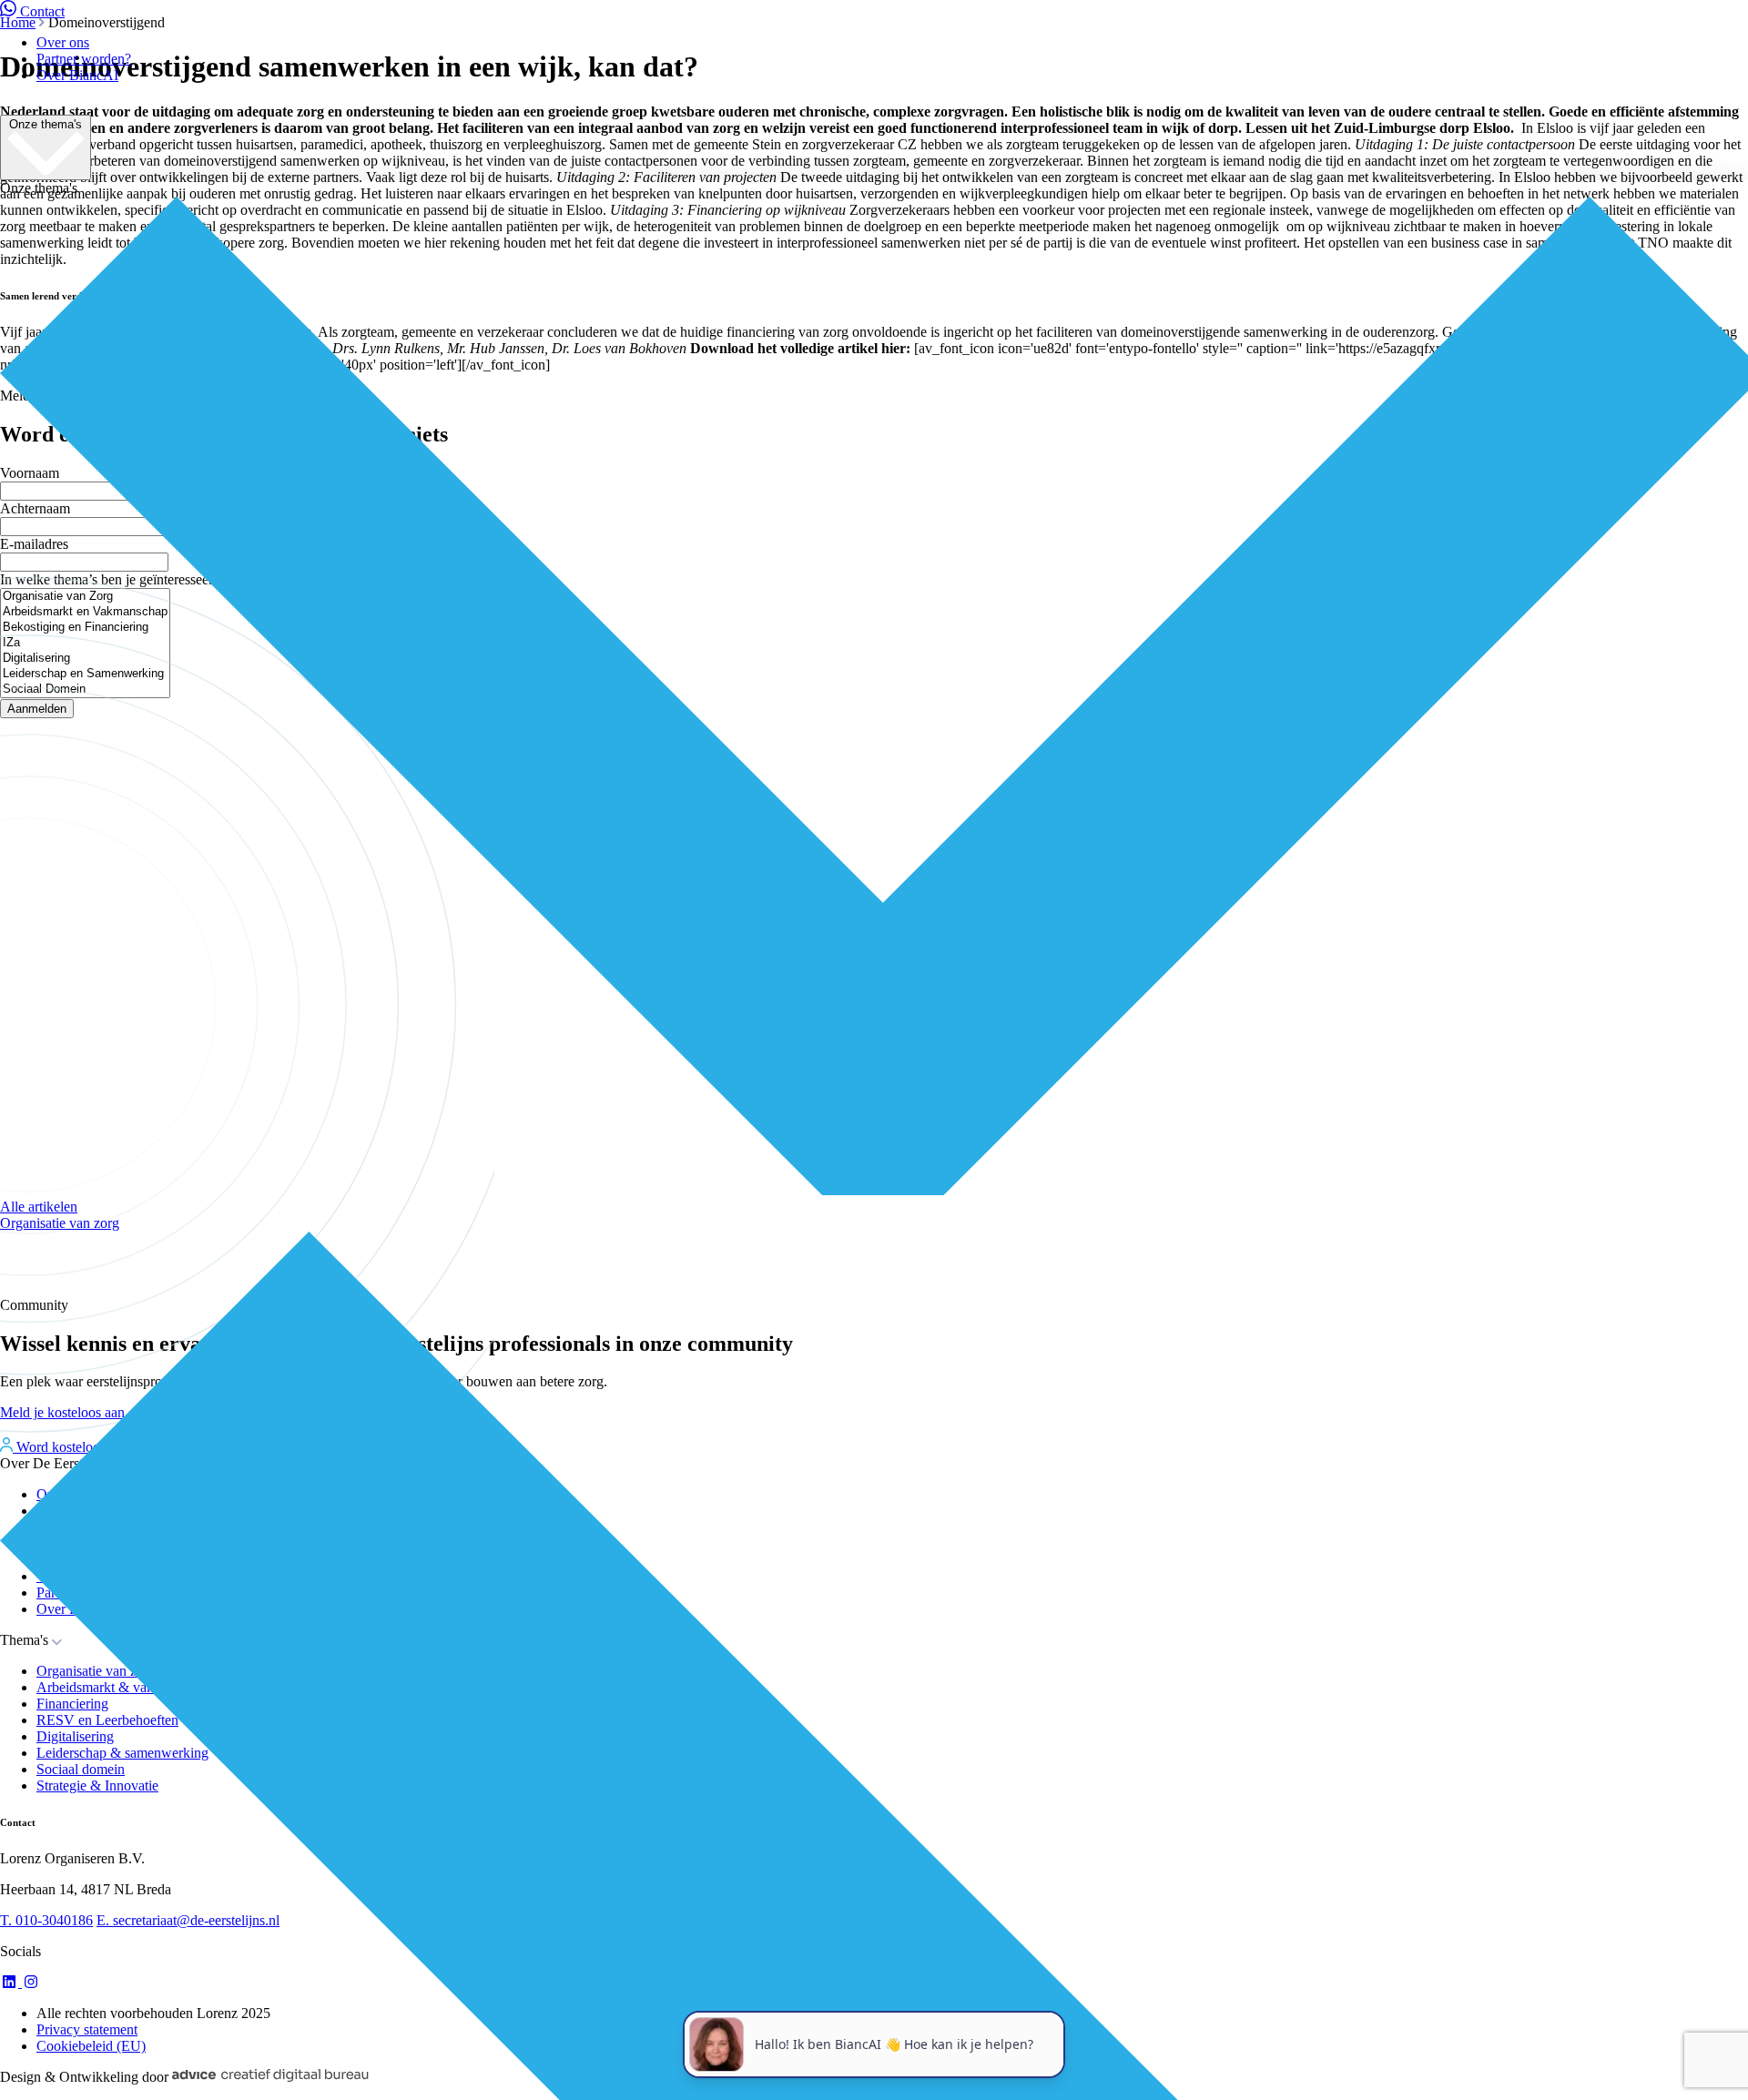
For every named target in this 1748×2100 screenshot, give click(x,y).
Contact (42, 11)
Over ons (63, 42)
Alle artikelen (39, 1207)
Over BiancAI (77, 75)
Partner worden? (84, 59)
